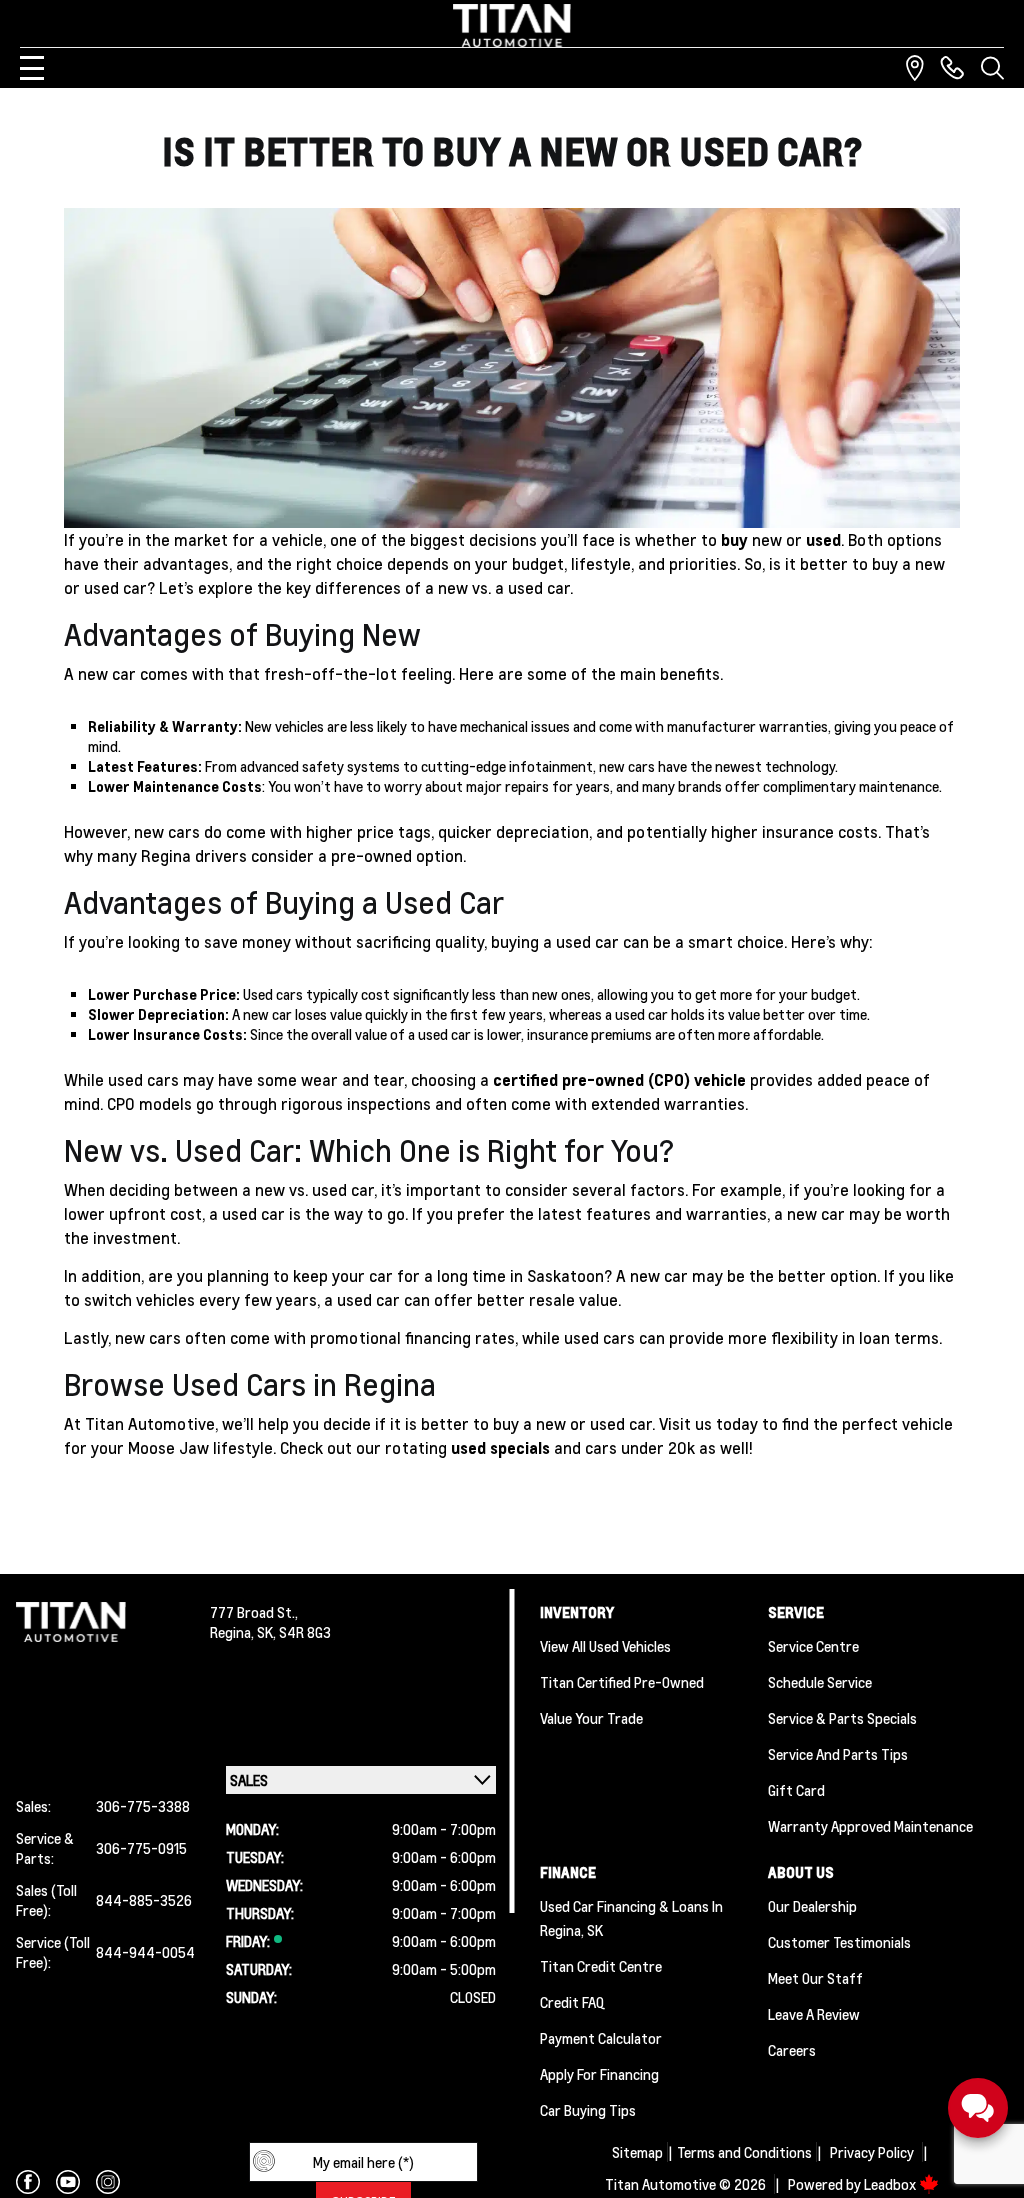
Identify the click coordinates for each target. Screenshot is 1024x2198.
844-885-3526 (144, 1900)
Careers (792, 2050)
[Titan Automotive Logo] (512, 25)
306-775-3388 (143, 1806)
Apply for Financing (599, 2074)
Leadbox (891, 2184)
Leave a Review (814, 2014)
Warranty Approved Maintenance (870, 1826)
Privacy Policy (872, 2152)
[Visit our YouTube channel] (68, 2182)
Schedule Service (820, 1682)
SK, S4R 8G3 (294, 1632)
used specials (500, 1447)
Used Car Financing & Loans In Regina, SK (631, 1918)
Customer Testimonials (839, 1942)
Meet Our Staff (815, 1978)
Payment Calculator (601, 2038)
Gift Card (796, 1790)
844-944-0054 (145, 1952)
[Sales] (952, 68)
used (823, 539)
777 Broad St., (254, 1612)
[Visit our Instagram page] (108, 2182)
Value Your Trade (591, 1718)
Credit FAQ (572, 2002)
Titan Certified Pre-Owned (622, 1682)
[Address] (915, 68)
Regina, (233, 1632)
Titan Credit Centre (601, 1966)
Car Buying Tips (588, 2110)
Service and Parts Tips (838, 1754)
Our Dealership (812, 1906)
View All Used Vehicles (605, 1646)
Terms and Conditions (744, 2152)
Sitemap (637, 2152)
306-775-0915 (141, 1848)
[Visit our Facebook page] (28, 2182)
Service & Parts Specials (842, 1718)
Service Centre (813, 1646)
